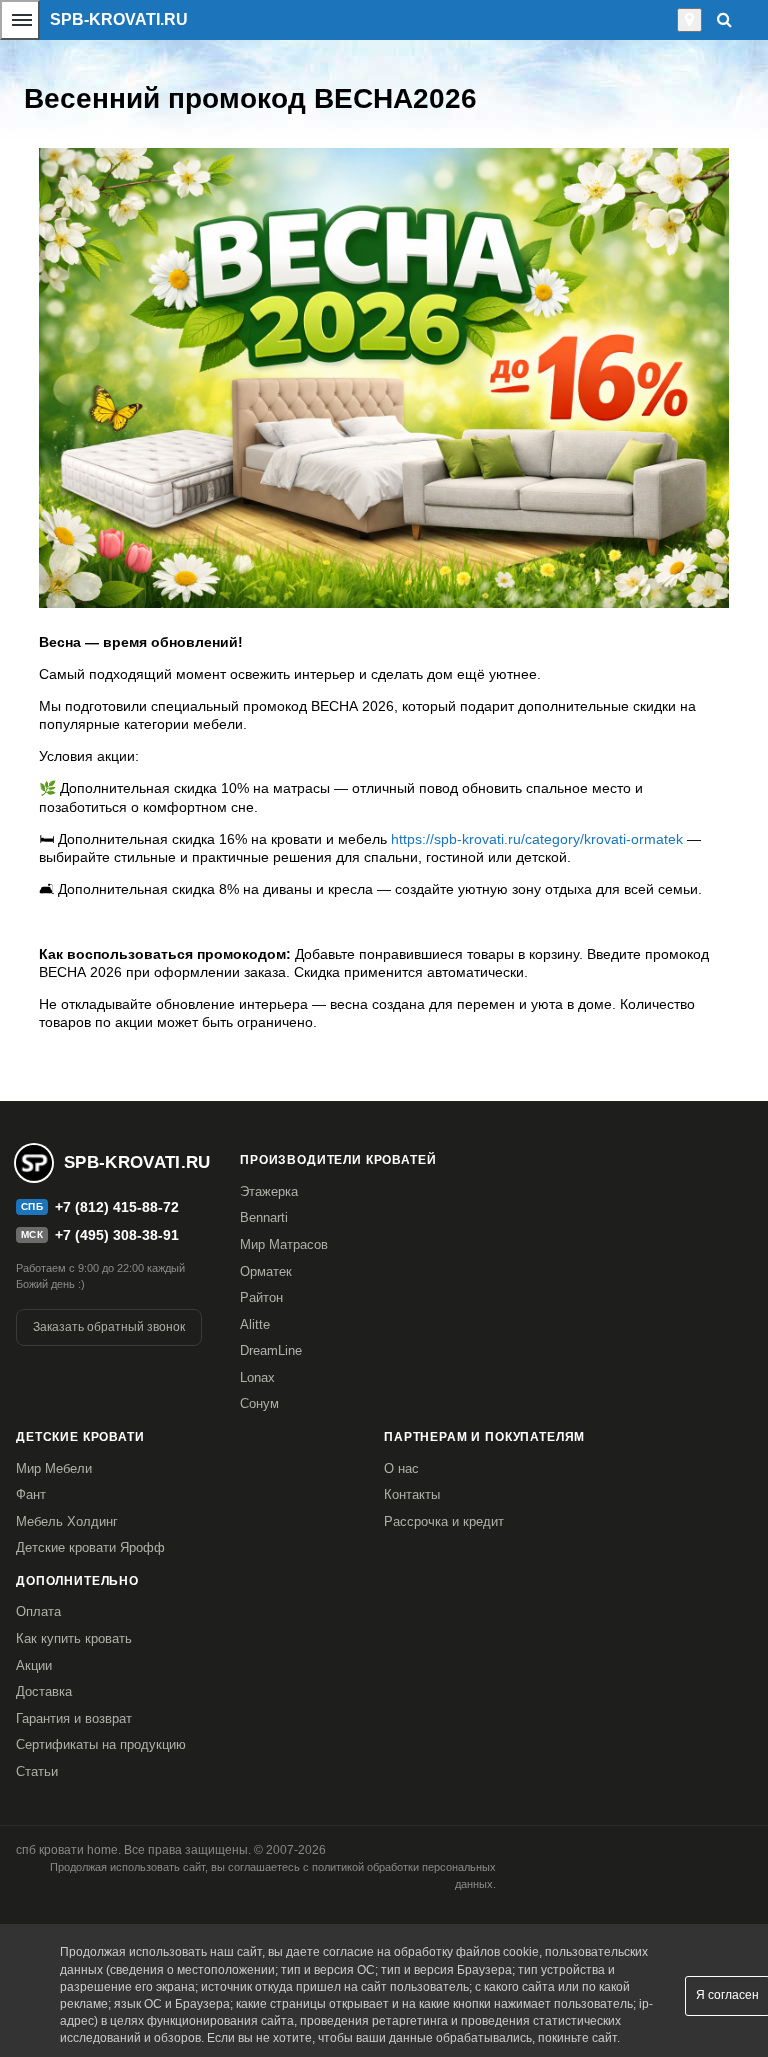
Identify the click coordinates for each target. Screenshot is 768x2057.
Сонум (259, 1403)
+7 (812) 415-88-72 (117, 1207)
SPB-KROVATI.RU (119, 19)
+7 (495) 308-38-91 (117, 1235)
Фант (31, 1494)
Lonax (257, 1377)
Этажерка (269, 1191)
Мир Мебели (54, 1468)
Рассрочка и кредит (444, 1521)
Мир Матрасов (284, 1244)
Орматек (266, 1271)
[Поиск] (724, 19)
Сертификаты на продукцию (101, 1744)
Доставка (44, 1691)
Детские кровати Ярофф (90, 1547)
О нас (401, 1468)
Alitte (255, 1324)
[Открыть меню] (20, 20)
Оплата (38, 1611)
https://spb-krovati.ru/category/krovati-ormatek (539, 839)
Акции (34, 1665)
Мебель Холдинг (67, 1521)
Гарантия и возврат (74, 1718)
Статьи (37, 1771)
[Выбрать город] (689, 20)
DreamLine (271, 1350)
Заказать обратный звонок (109, 1327)
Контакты (412, 1494)
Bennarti (264, 1217)
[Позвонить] (671, 20)
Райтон (261, 1297)
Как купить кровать (74, 1638)
